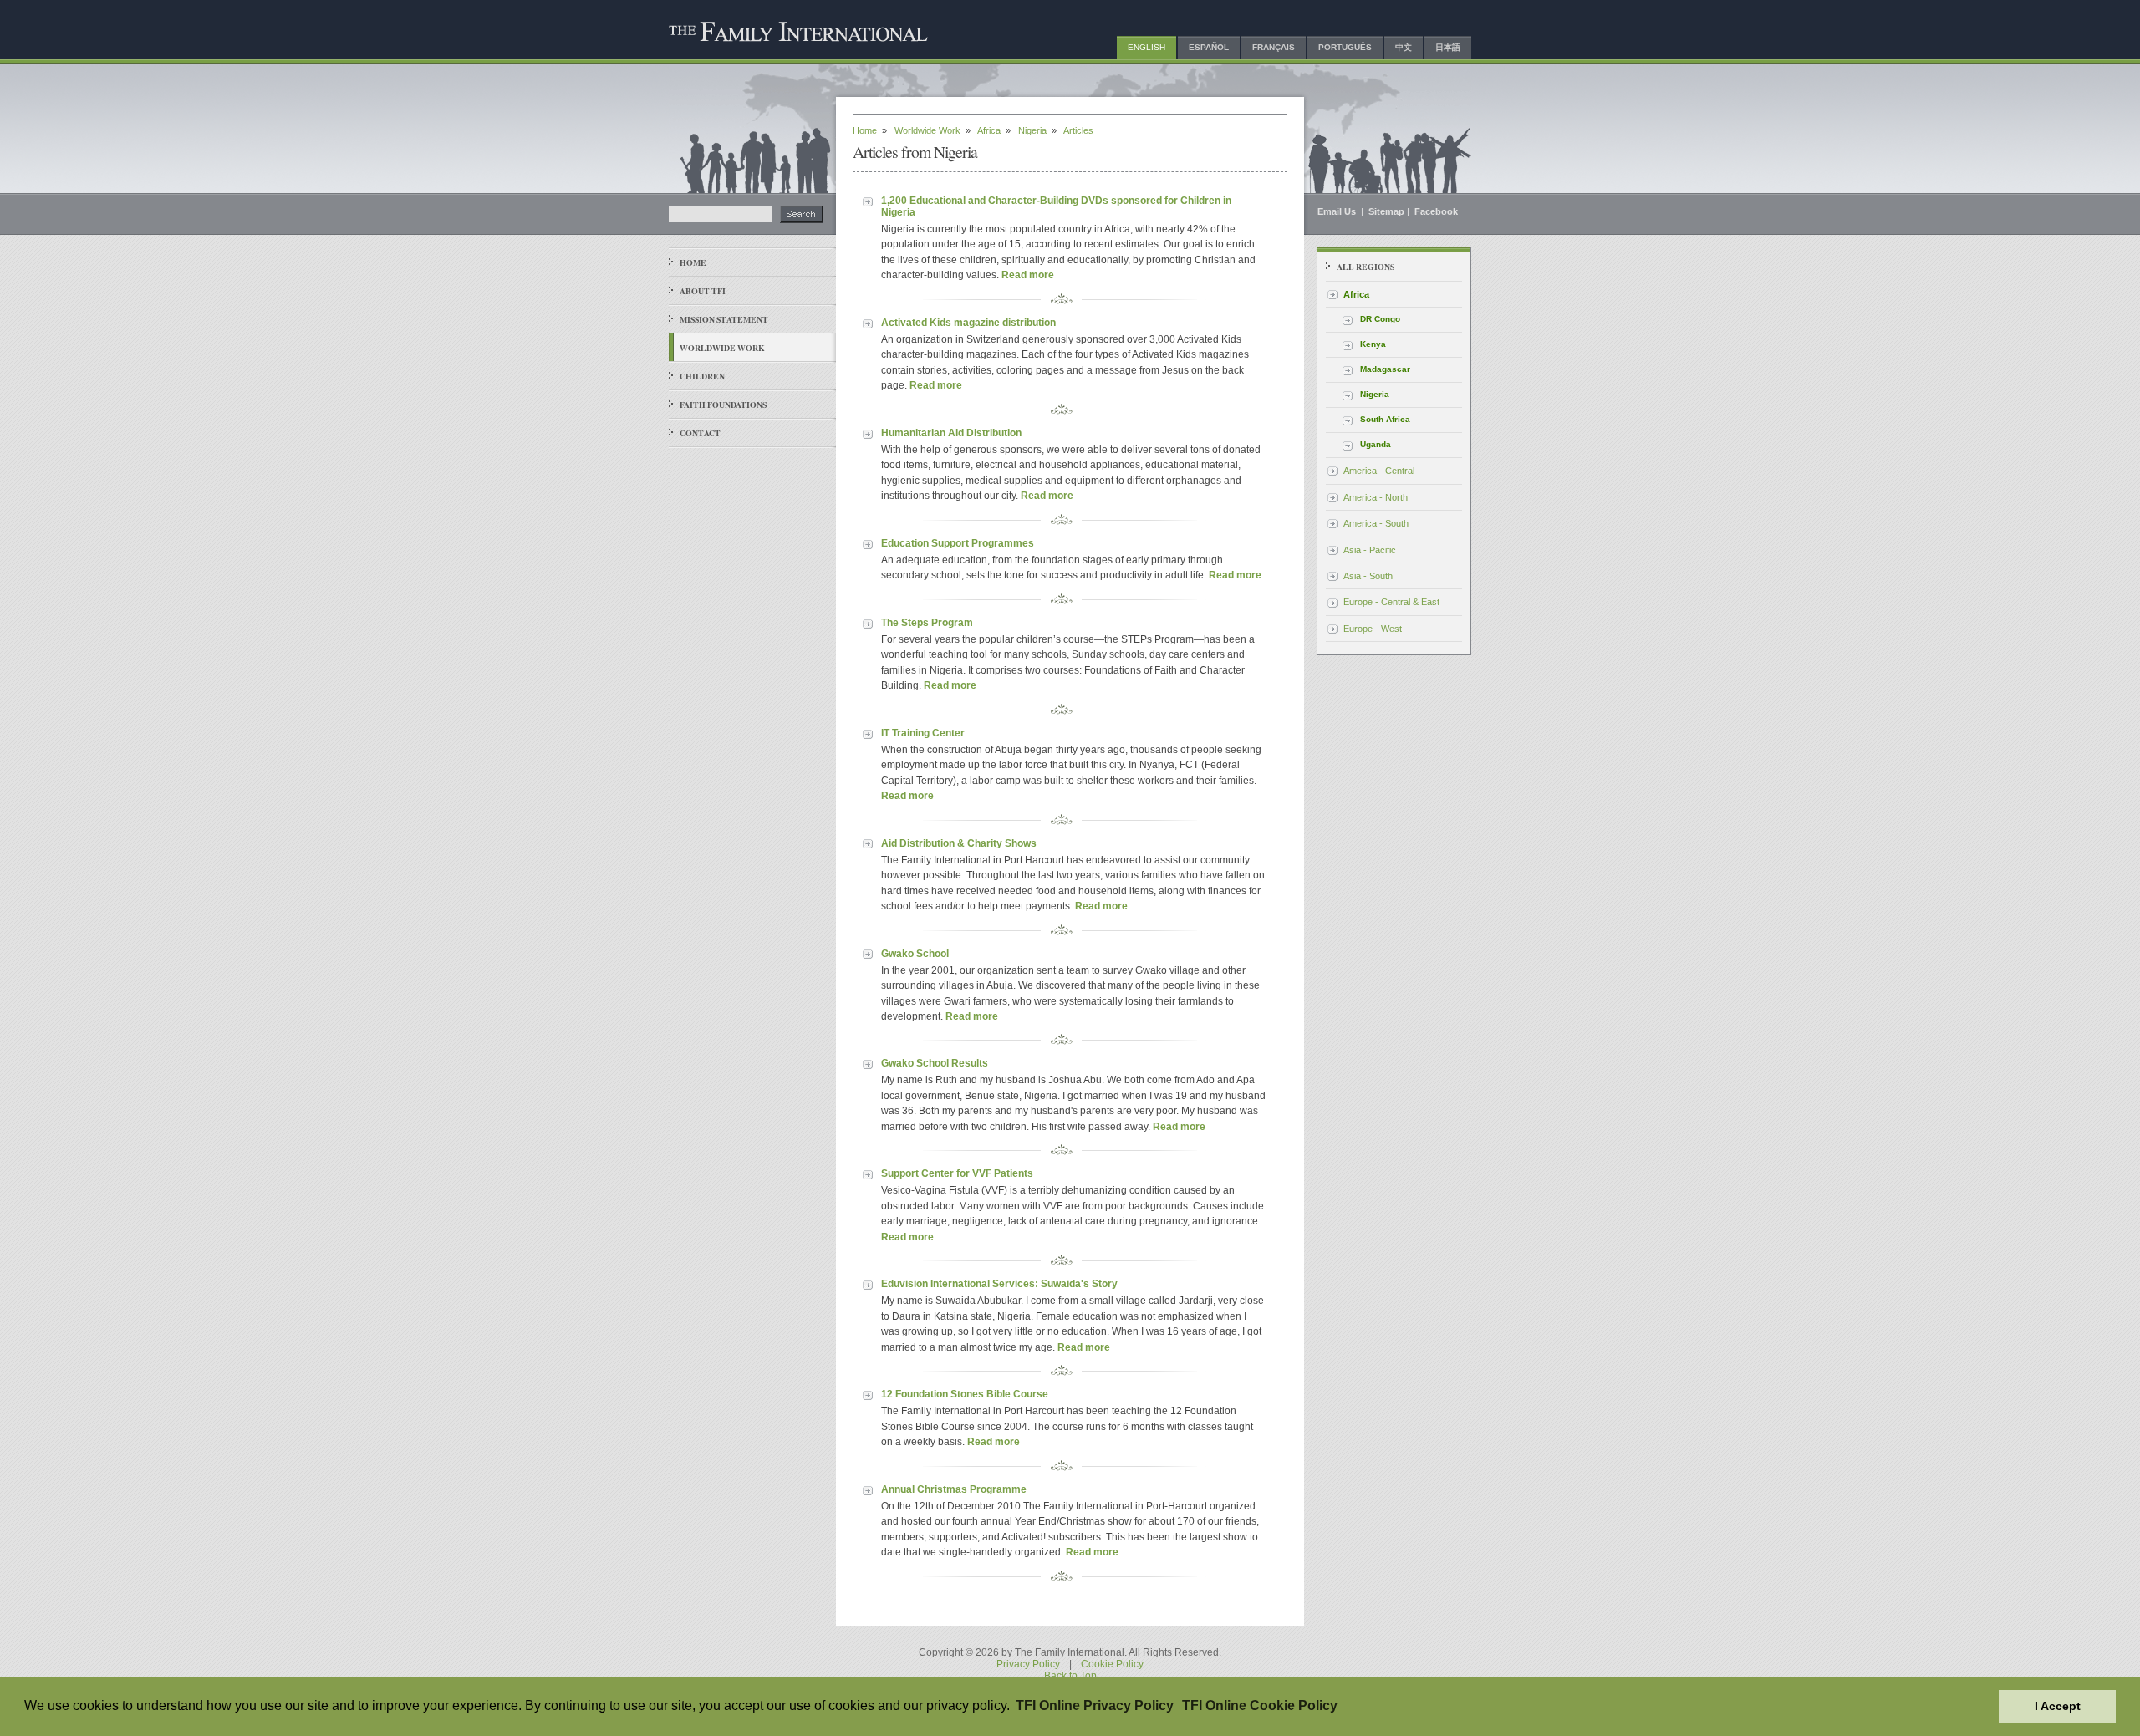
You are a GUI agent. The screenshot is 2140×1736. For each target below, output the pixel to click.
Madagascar (1385, 369)
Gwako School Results (935, 1063)
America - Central (1379, 471)
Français (1274, 47)
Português (1345, 47)
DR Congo (1380, 319)
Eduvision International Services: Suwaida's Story (999, 1284)
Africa (989, 130)
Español (1209, 47)
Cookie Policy (1112, 1664)
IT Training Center (923, 733)
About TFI (703, 291)
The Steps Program (927, 623)
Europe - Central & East (1391, 602)
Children (702, 376)
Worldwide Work (722, 348)
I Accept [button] (2058, 1706)
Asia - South (1368, 576)
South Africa (1385, 419)
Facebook (1436, 211)
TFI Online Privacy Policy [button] (1095, 1705)
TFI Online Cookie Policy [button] (1260, 1705)
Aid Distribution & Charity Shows (959, 843)
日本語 (1448, 47)
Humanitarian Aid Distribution (951, 433)
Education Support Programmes (958, 543)
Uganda (1376, 444)
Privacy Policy (1028, 1664)
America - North (1376, 497)
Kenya (1373, 344)
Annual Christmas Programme (954, 1489)
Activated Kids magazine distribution (968, 323)
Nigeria (1032, 130)
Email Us (1338, 211)
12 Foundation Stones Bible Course (965, 1394)
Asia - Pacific (1370, 550)
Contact (700, 433)
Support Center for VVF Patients (957, 1173)
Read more (1028, 275)
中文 (1404, 47)
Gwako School (915, 954)
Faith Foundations (723, 405)
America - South (1376, 523)
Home (693, 262)
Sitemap (1386, 211)
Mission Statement (724, 319)
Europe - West (1373, 629)
